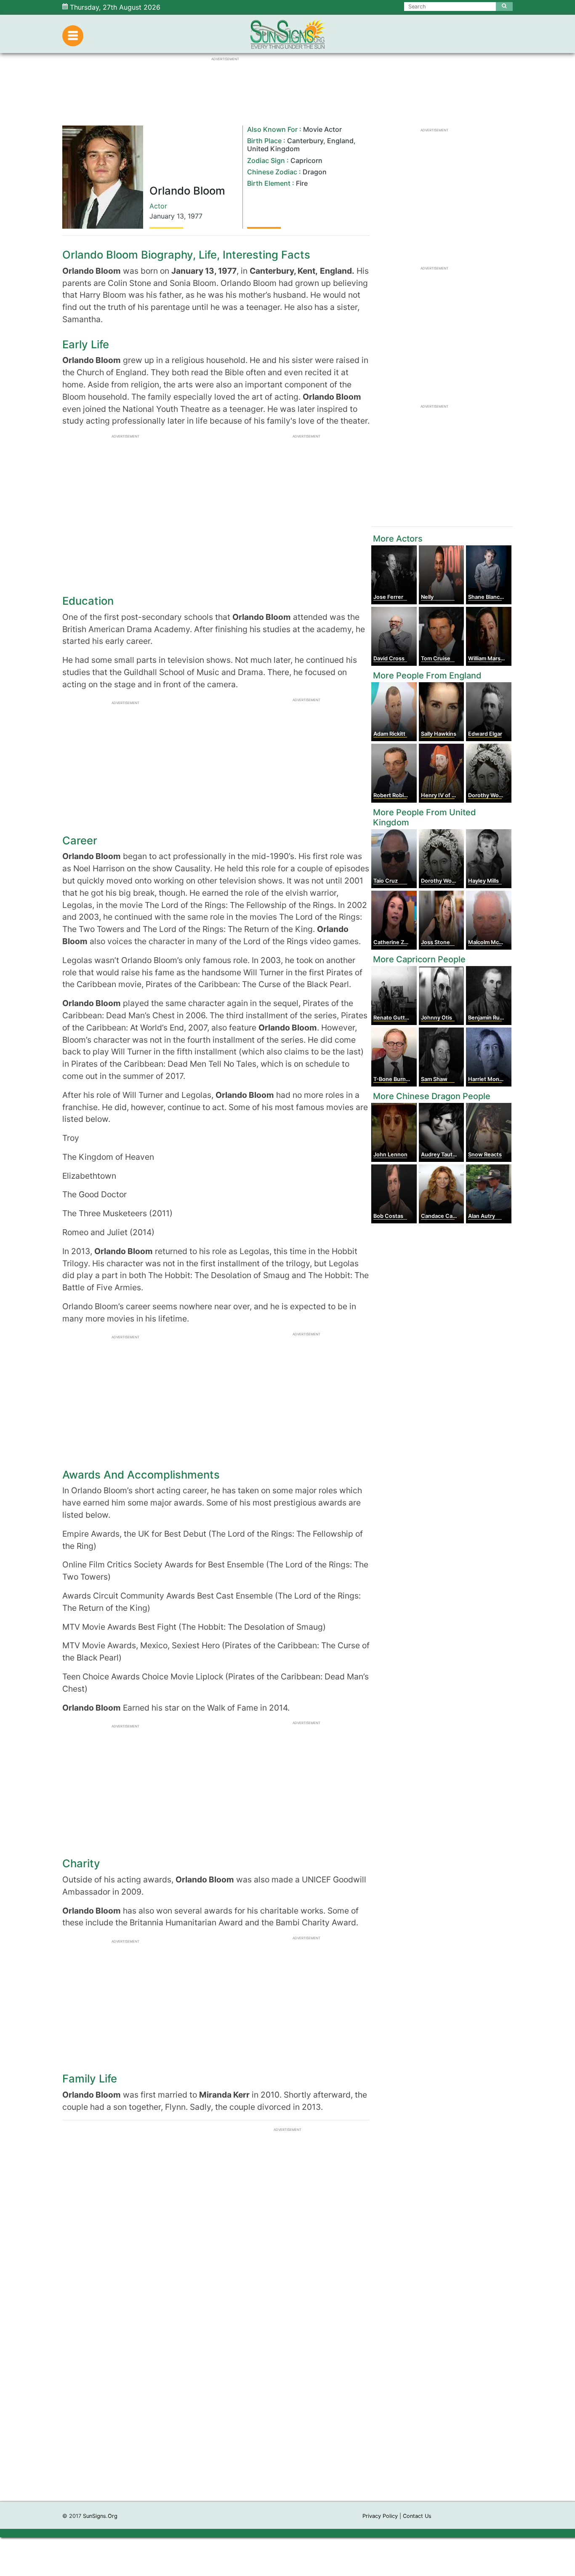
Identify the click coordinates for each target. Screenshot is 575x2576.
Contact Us (417, 2516)
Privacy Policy (380, 2516)
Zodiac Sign (266, 160)
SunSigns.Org (100, 2516)
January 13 (167, 216)
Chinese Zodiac (272, 172)
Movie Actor (322, 129)
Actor (158, 206)
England (340, 141)
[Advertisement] (287, 2375)
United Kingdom (273, 149)
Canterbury (305, 141)
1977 (195, 216)
